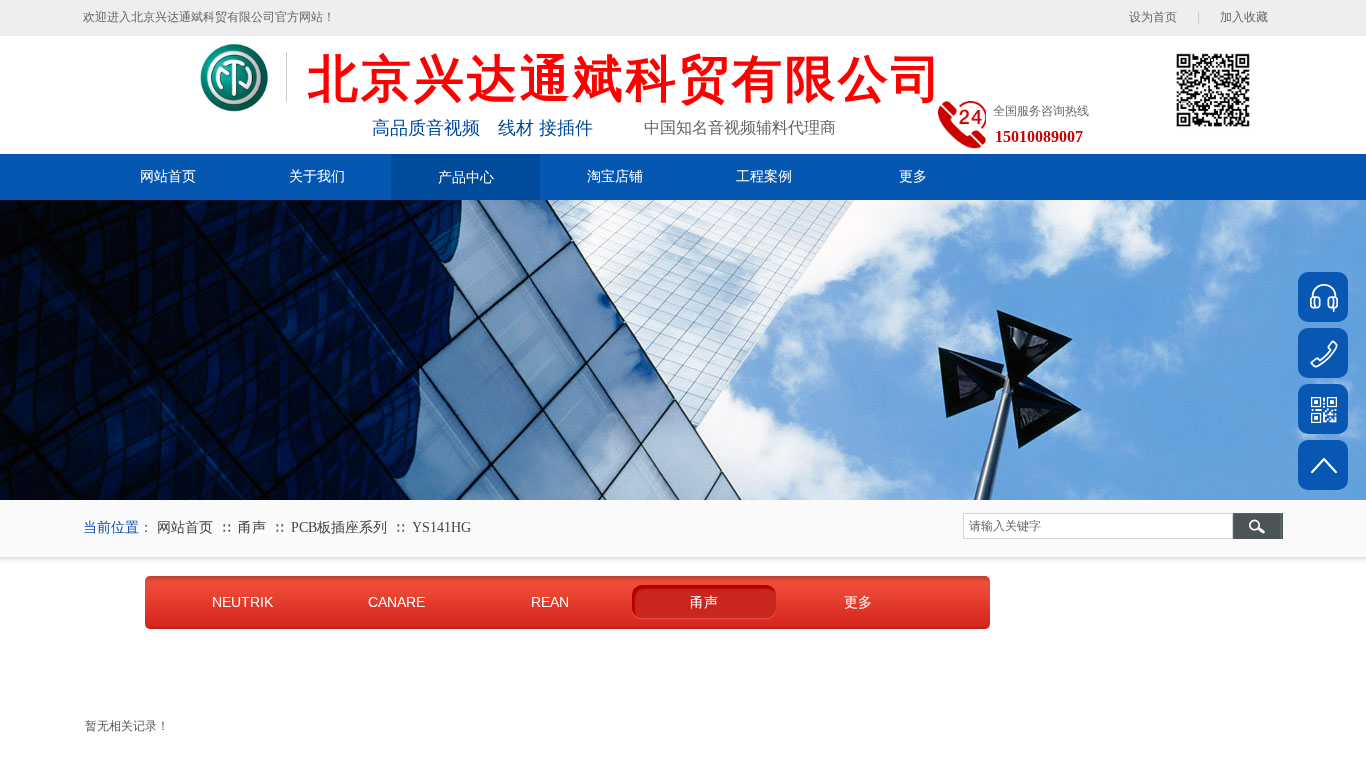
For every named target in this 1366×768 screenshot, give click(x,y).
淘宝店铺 (615, 176)
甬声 (252, 527)
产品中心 (466, 177)
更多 (913, 176)
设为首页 (1153, 17)
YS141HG (441, 527)
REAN (550, 602)
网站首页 (168, 176)
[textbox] (1098, 526)
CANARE (396, 602)
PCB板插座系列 (339, 527)
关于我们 (317, 176)
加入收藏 (1244, 17)
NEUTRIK (242, 602)
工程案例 (764, 176)
